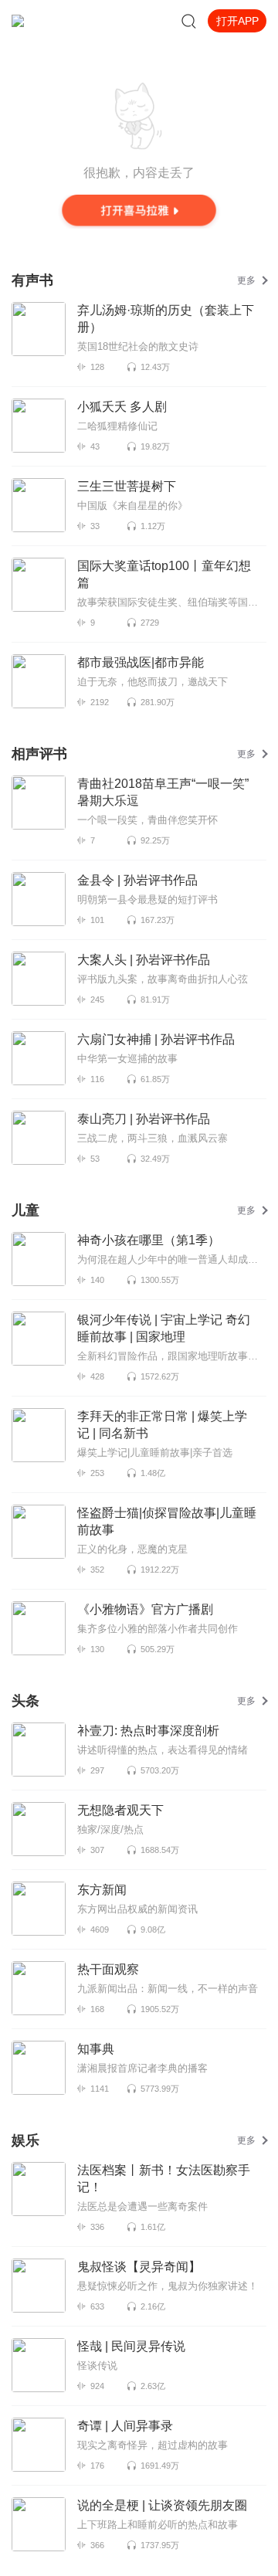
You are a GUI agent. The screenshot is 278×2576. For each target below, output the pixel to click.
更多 (246, 280)
